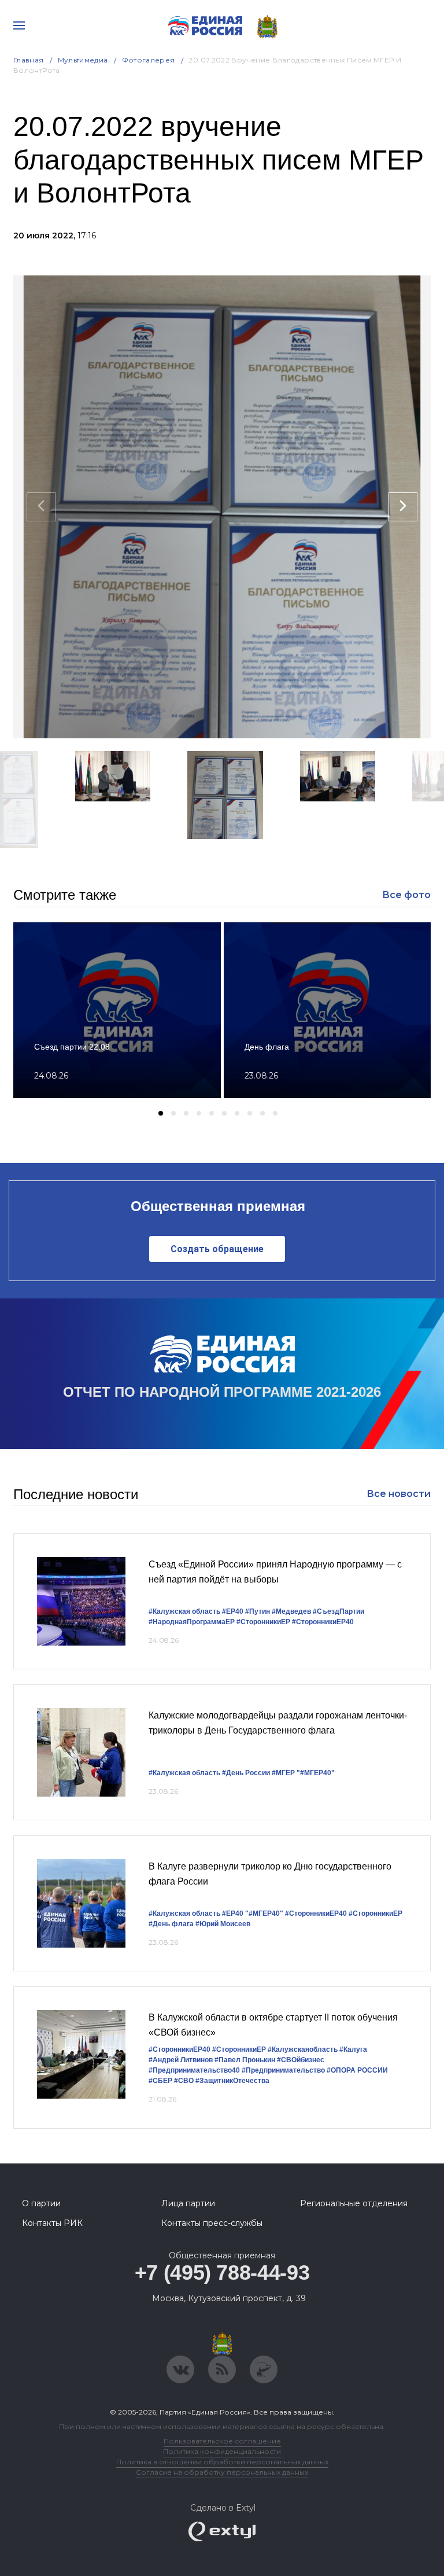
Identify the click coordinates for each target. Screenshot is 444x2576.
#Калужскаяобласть (303, 2049)
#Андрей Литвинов (181, 2060)
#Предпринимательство (283, 2070)
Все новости (399, 1494)
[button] (103, 863)
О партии (41, 2203)
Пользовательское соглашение (222, 2441)
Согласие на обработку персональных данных (222, 2472)
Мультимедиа (83, 60)
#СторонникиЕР (263, 1622)
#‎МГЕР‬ (283, 1773)
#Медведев (291, 1611)
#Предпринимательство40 (194, 2070)
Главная (29, 60)
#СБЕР (160, 2081)
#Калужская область (184, 1611)
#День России (246, 1773)
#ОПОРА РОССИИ (357, 2070)
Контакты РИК (52, 2223)
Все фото (406, 895)
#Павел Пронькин (245, 2060)
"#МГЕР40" (316, 1773)
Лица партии (188, 2203)
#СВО (184, 2081)
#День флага (171, 1924)
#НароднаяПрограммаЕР (192, 1622)
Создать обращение (217, 1249)
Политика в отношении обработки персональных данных (222, 2462)
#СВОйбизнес (301, 2060)
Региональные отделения (354, 2203)
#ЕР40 (233, 1611)
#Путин (258, 1611)
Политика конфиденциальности (222, 2451)
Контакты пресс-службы (212, 2223)
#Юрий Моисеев (223, 1924)
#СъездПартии (338, 1611)
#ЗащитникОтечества (232, 2081)
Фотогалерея (149, 60)
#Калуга (353, 2049)
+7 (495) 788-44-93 (222, 2273)
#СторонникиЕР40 (323, 1622)
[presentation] (41, 507)
